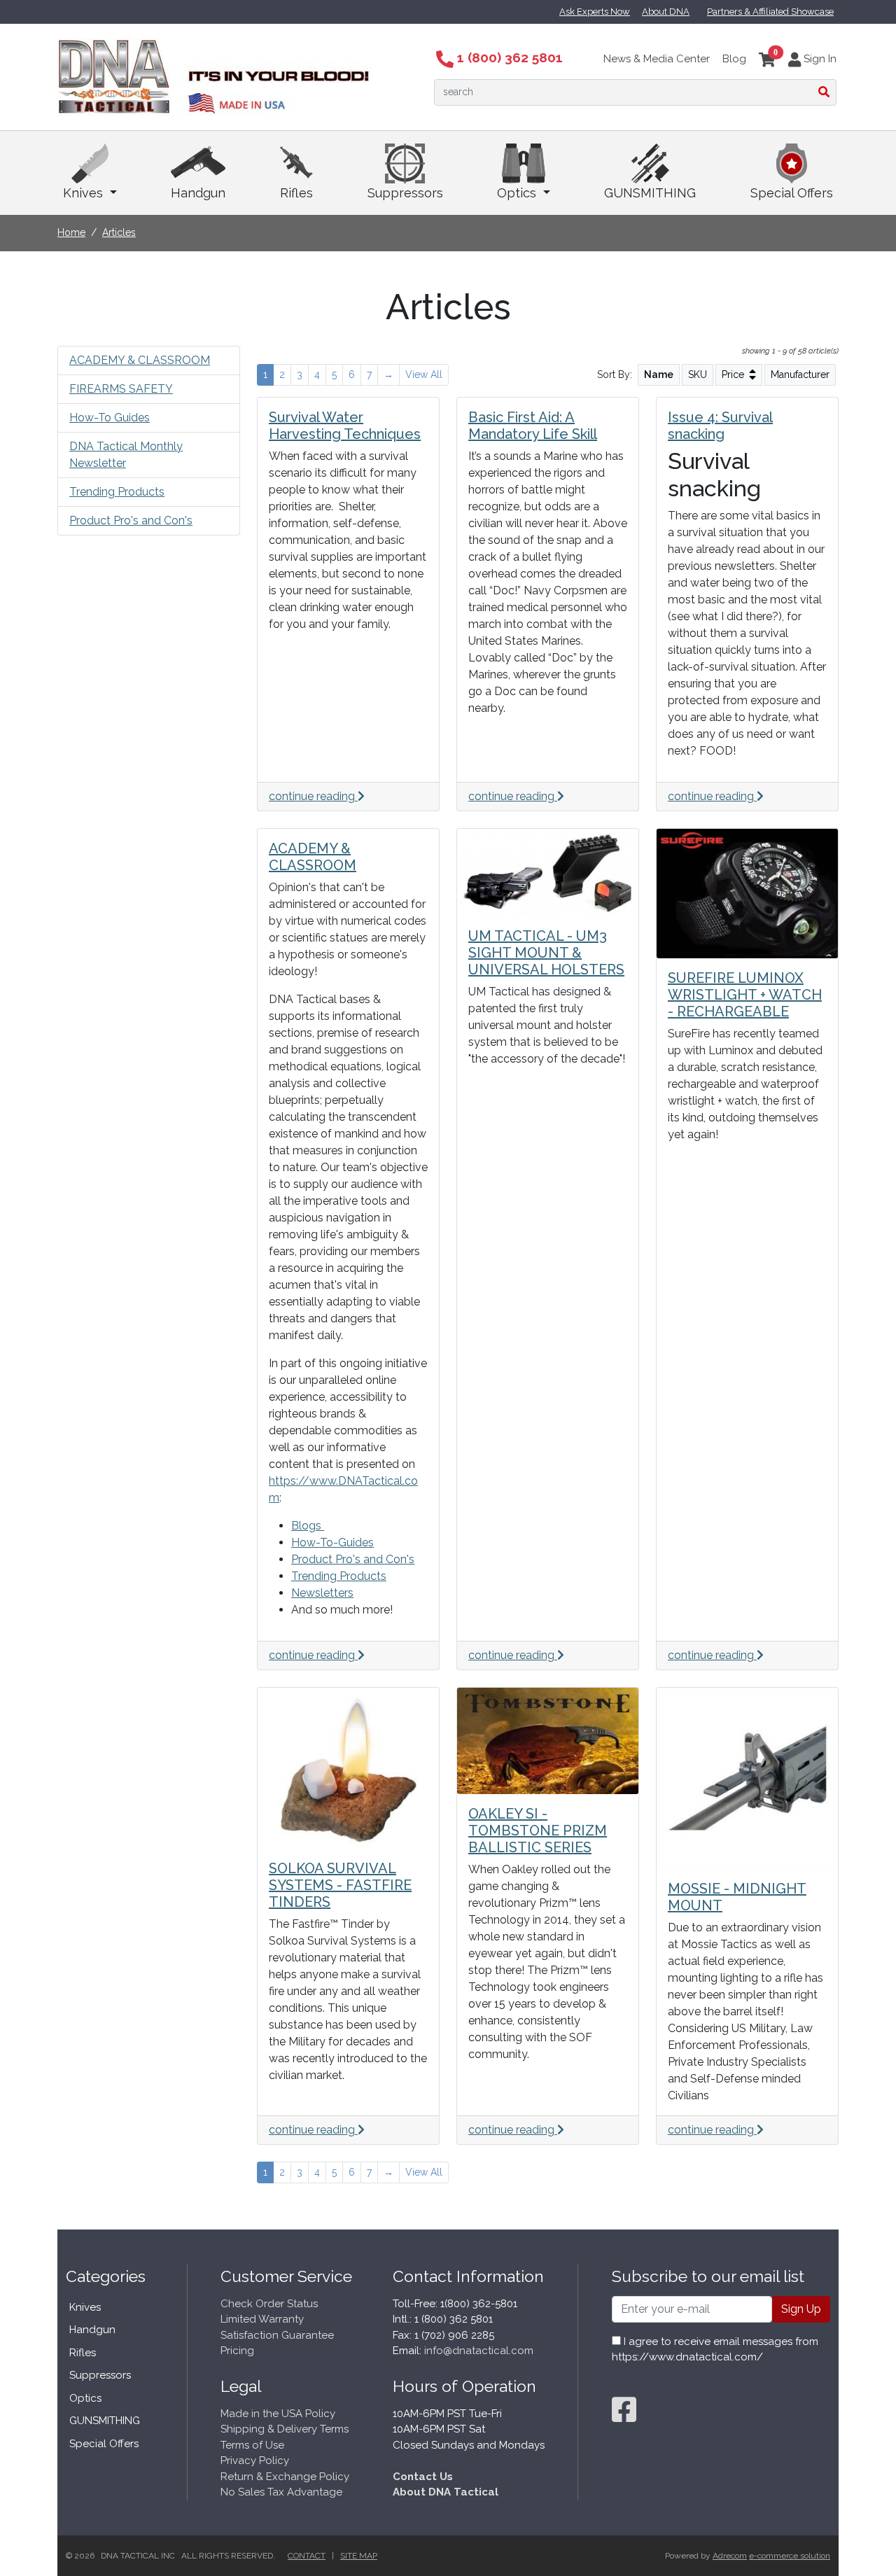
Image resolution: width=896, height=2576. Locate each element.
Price (734, 374)
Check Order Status (269, 2304)
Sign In (819, 59)
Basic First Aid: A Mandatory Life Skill (533, 426)
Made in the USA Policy (278, 2414)
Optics (518, 193)
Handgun (198, 193)
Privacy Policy (255, 2460)
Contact (307, 2556)
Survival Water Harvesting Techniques (345, 426)
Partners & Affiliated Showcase (770, 12)
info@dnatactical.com (479, 2351)
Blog (734, 59)
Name (659, 374)
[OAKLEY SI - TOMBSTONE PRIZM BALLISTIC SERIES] (548, 1741)
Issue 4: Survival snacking (720, 426)
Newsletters (322, 1593)
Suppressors (405, 193)
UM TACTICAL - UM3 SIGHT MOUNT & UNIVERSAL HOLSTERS (546, 953)
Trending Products (117, 492)
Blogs (308, 1526)
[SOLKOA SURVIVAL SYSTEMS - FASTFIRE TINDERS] (348, 1768)
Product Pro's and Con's (131, 520)
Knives (85, 193)
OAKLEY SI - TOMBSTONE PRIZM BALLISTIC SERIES (538, 1830)
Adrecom (730, 2556)
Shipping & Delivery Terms (285, 2429)
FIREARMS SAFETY (121, 389)
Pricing (237, 2351)
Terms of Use (252, 2445)
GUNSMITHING (650, 193)
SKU (698, 374)
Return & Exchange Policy (285, 2477)
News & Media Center (657, 59)
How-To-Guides (332, 1542)
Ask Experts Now (595, 12)
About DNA (666, 12)
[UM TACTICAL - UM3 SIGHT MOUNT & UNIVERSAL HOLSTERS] (548, 873)
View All (424, 374)
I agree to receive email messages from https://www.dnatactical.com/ (715, 2350)
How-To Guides (110, 418)
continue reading (313, 796)
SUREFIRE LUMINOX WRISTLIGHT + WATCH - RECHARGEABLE (745, 995)
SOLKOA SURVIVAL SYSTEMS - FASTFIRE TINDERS (340, 1885)
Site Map (359, 2556)
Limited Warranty (262, 2319)
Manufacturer (800, 374)
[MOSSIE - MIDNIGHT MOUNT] (747, 1778)
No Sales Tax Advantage (281, 2492)
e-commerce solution (790, 2556)
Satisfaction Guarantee (277, 2335)
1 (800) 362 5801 (508, 57)
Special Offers (792, 193)
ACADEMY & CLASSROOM (140, 360)
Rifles (296, 193)
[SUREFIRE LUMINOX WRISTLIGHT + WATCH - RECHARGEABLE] (747, 894)
